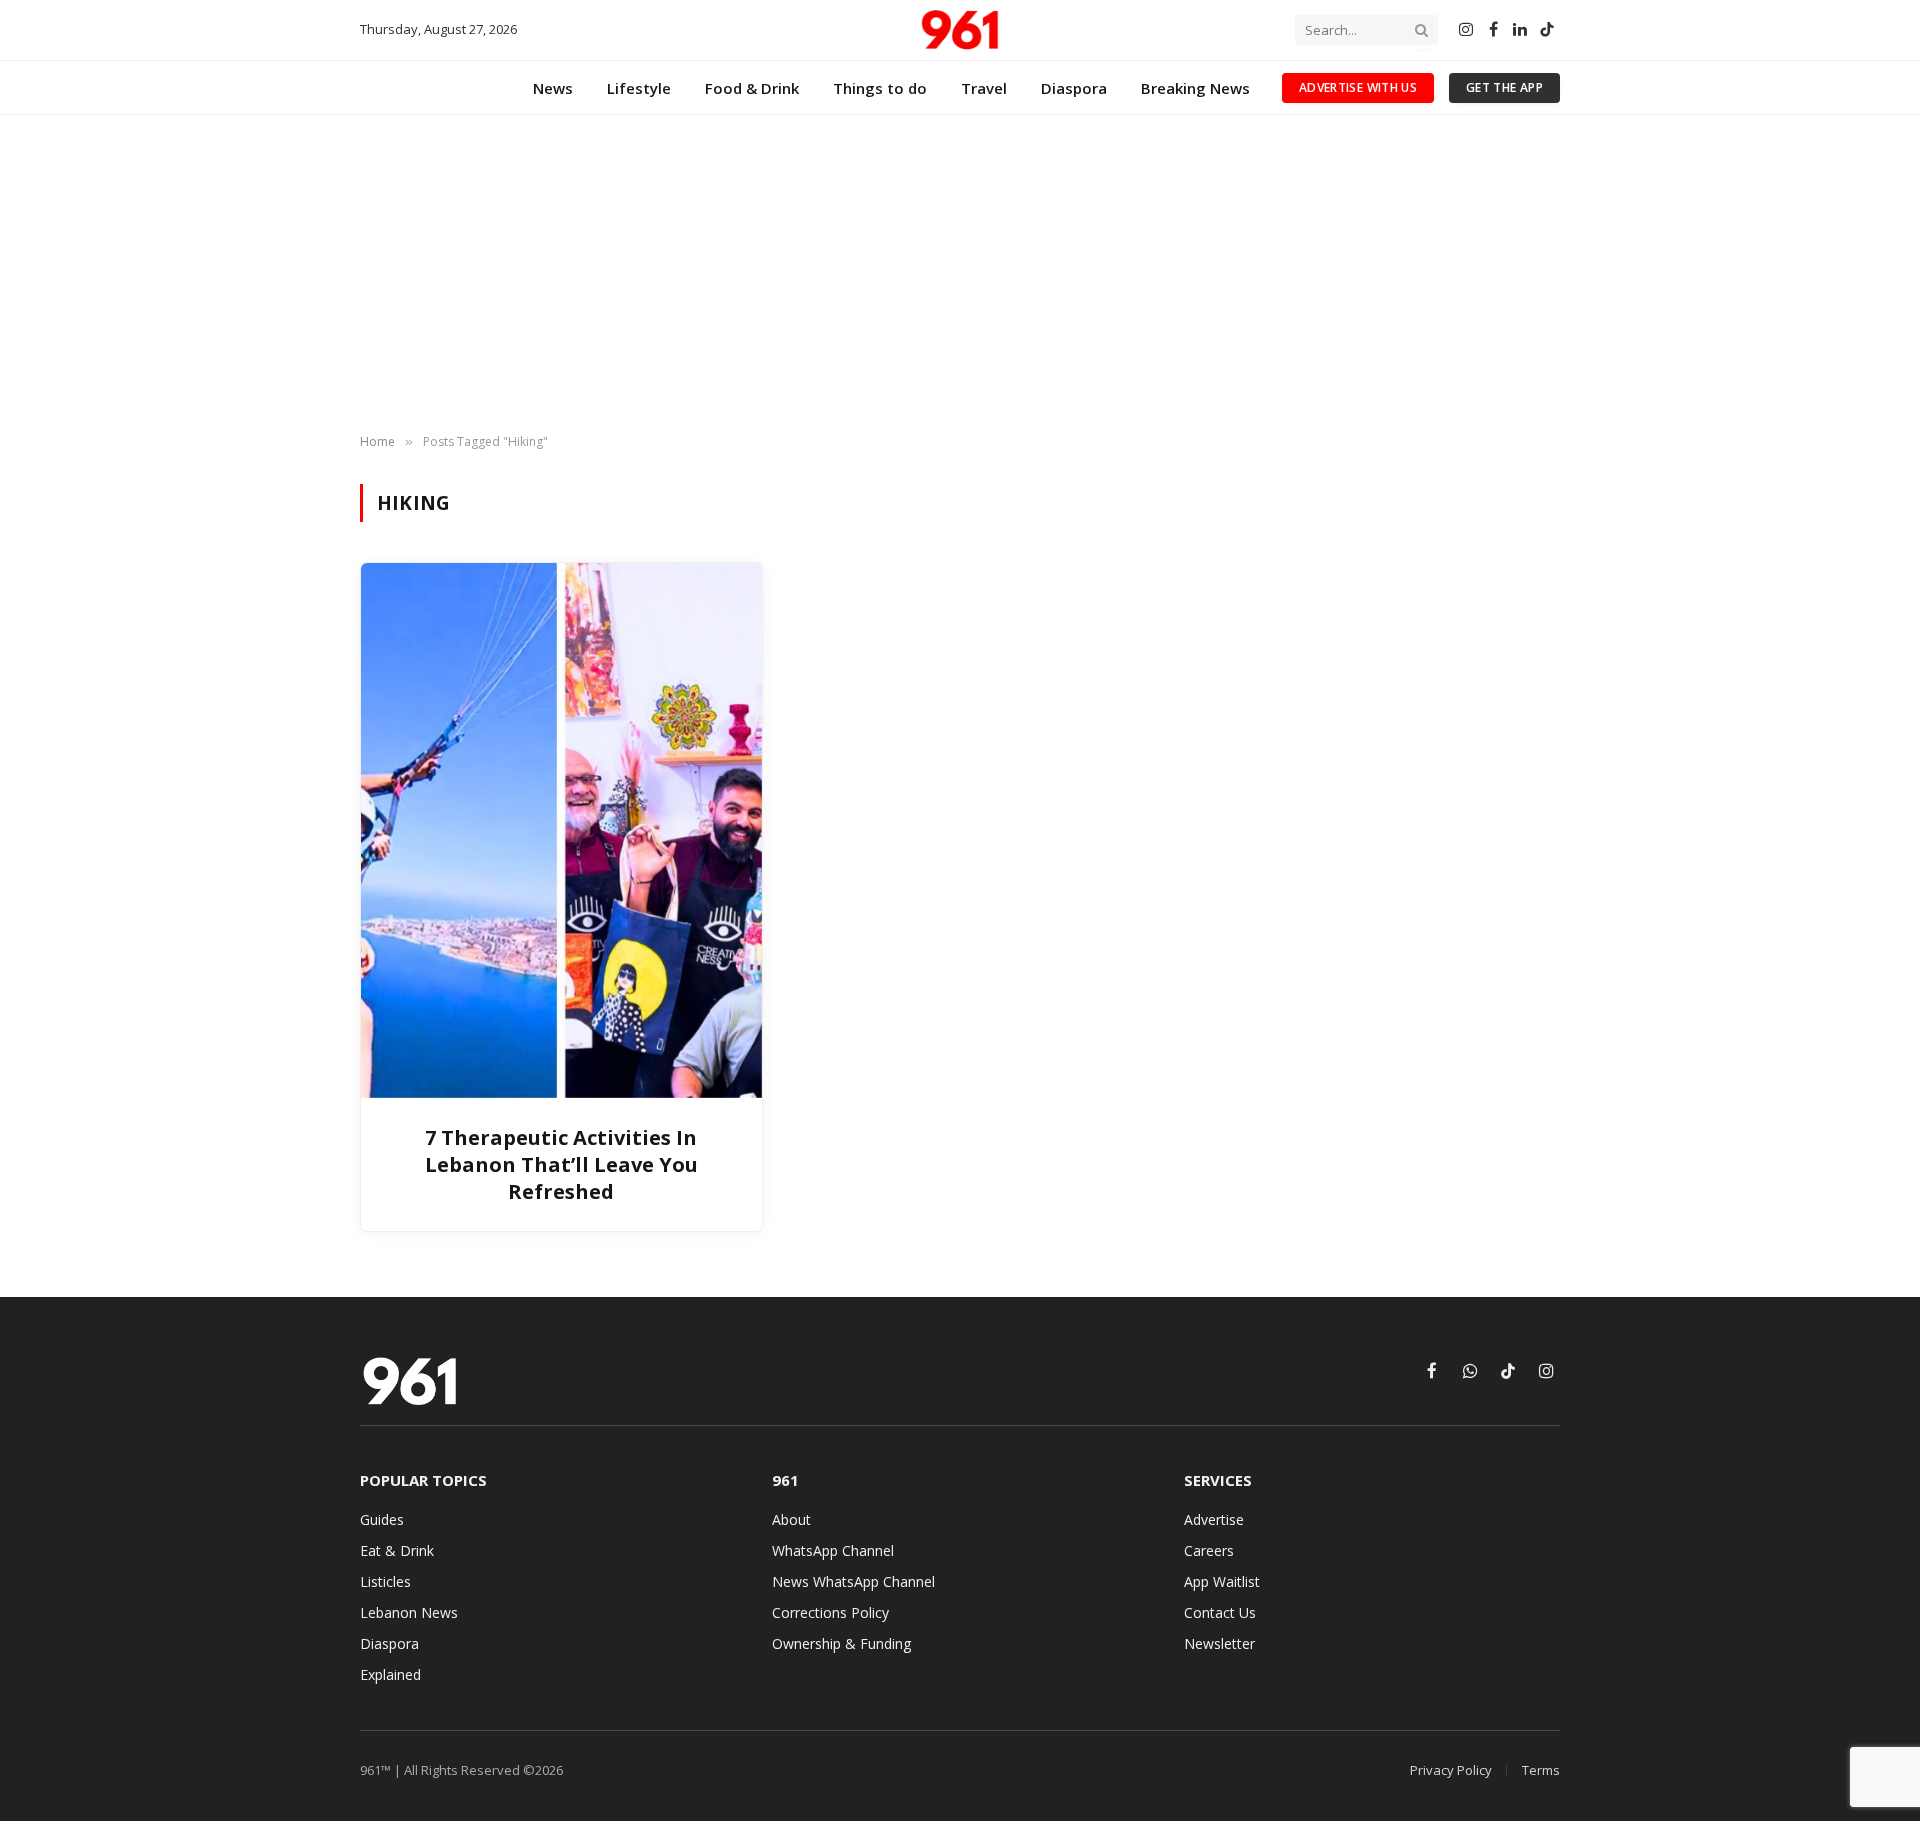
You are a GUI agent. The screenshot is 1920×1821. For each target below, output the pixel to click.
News (553, 88)
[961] (960, 30)
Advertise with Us (1358, 87)
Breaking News (1195, 88)
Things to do (880, 88)
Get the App (1504, 87)
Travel (984, 88)
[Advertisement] (960, 275)
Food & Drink (752, 88)
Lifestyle (639, 88)
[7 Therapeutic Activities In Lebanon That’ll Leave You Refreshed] (561, 830)
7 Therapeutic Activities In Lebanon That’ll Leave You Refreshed (561, 1164)
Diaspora (1074, 88)
